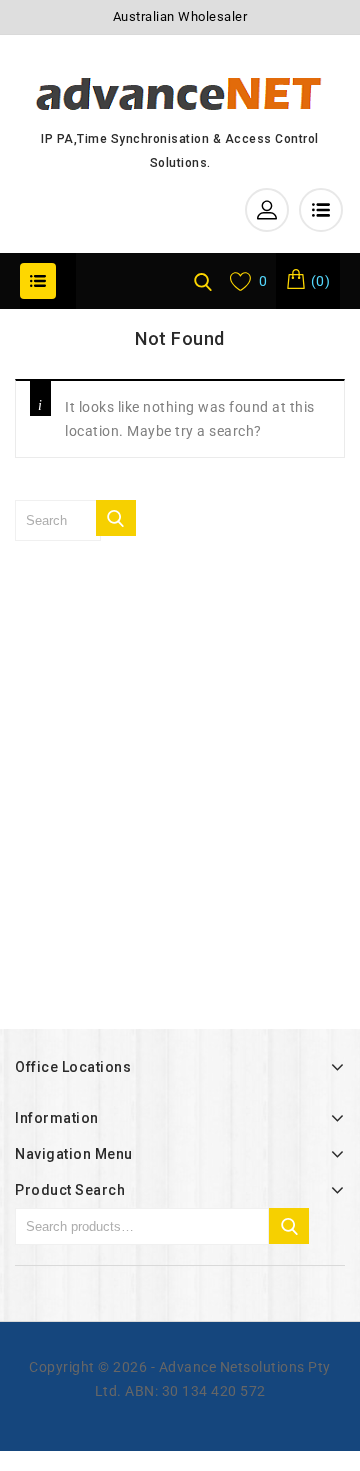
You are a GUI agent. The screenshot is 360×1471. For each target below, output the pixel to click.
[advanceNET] (180, 92)
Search (289, 1226)
